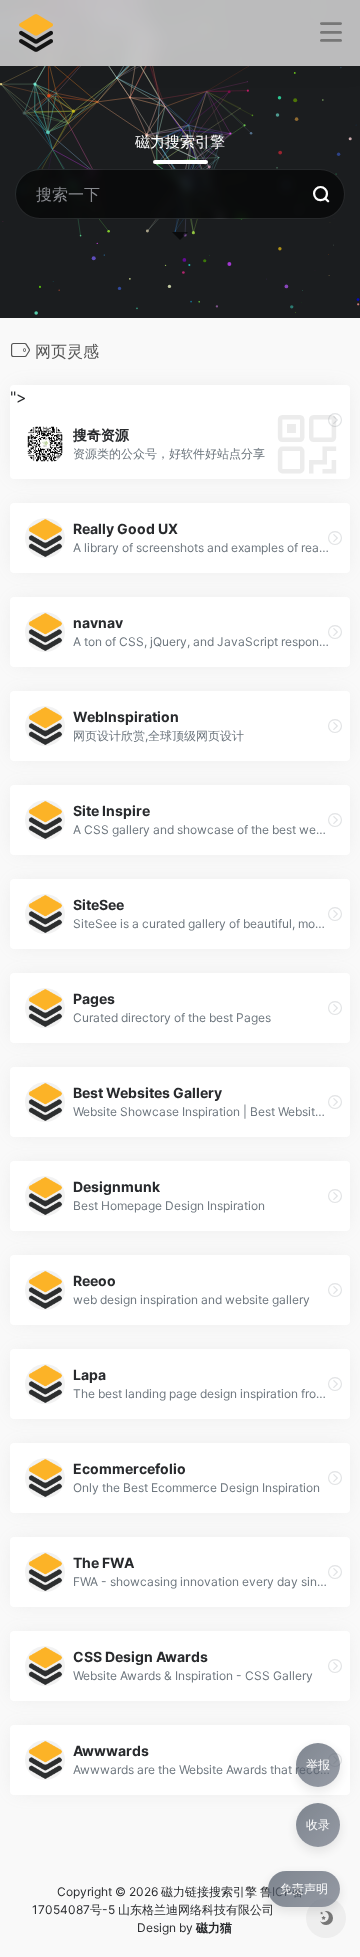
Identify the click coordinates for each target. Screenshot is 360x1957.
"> (137, 424)
